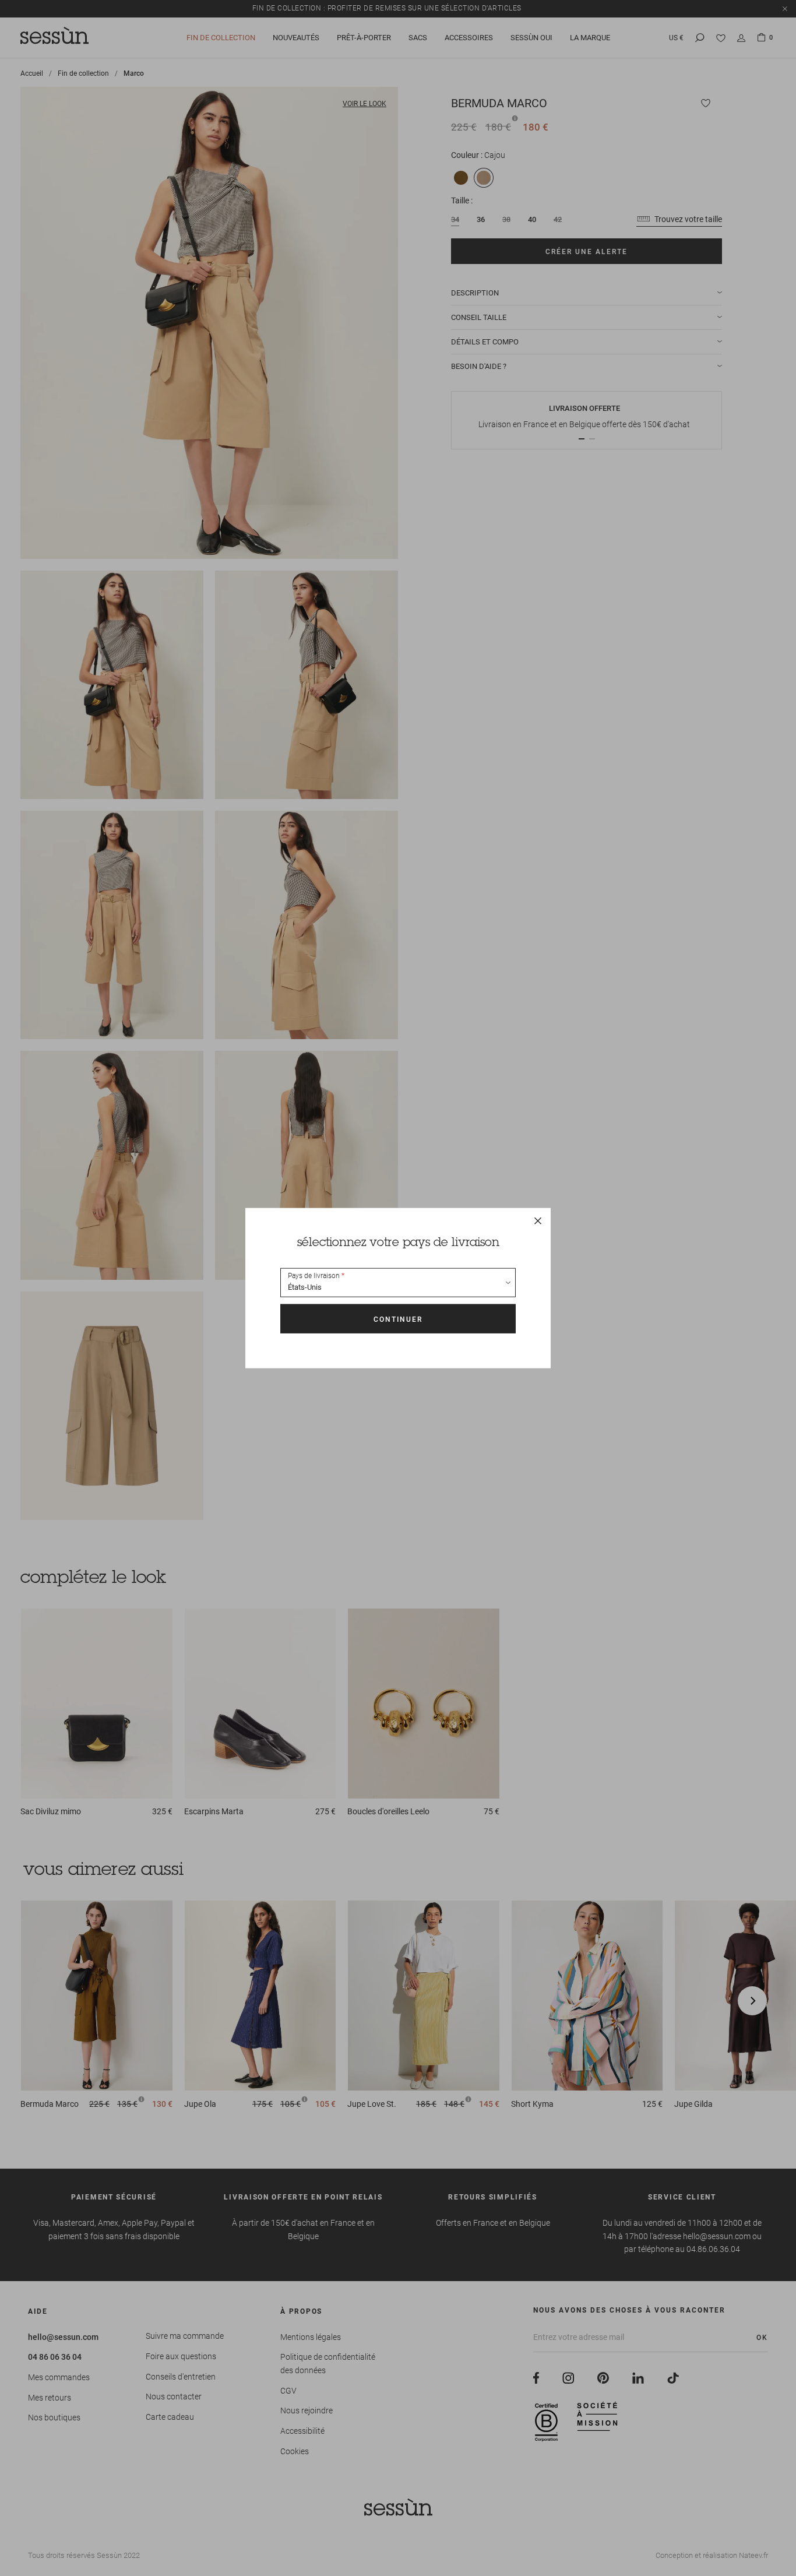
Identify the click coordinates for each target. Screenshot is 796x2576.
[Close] (538, 1221)
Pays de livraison (314, 1276)
